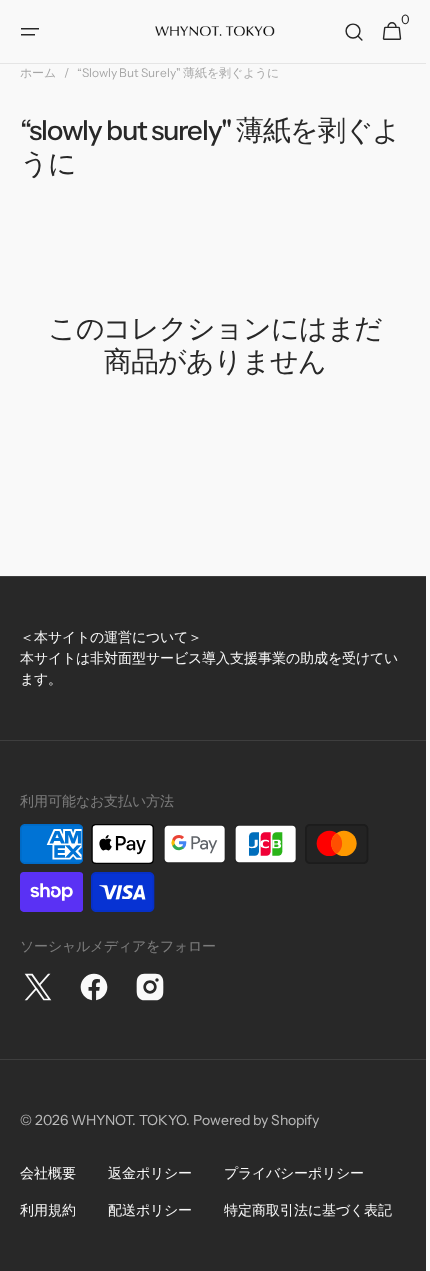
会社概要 (48, 1173)
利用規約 (48, 1210)
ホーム (38, 72)
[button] (30, 32)
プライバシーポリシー (294, 1173)
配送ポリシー (150, 1210)
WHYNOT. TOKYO (128, 1120)
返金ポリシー (150, 1173)
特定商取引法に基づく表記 (308, 1210)
